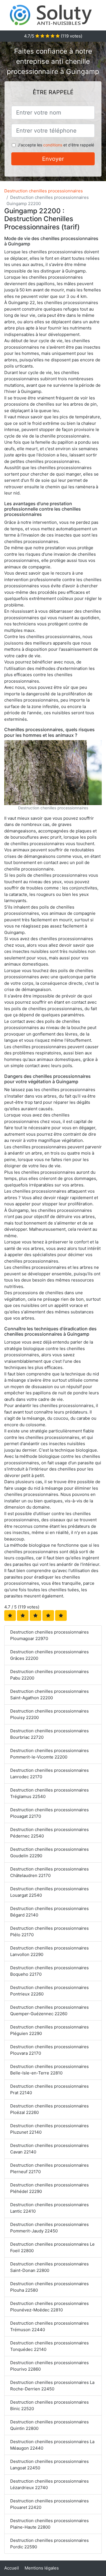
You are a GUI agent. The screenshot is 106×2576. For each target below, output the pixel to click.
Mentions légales (42, 2568)
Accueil (12, 2568)
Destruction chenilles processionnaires (44, 191)
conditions (53, 145)
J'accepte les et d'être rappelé (56, 145)
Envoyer (53, 159)
